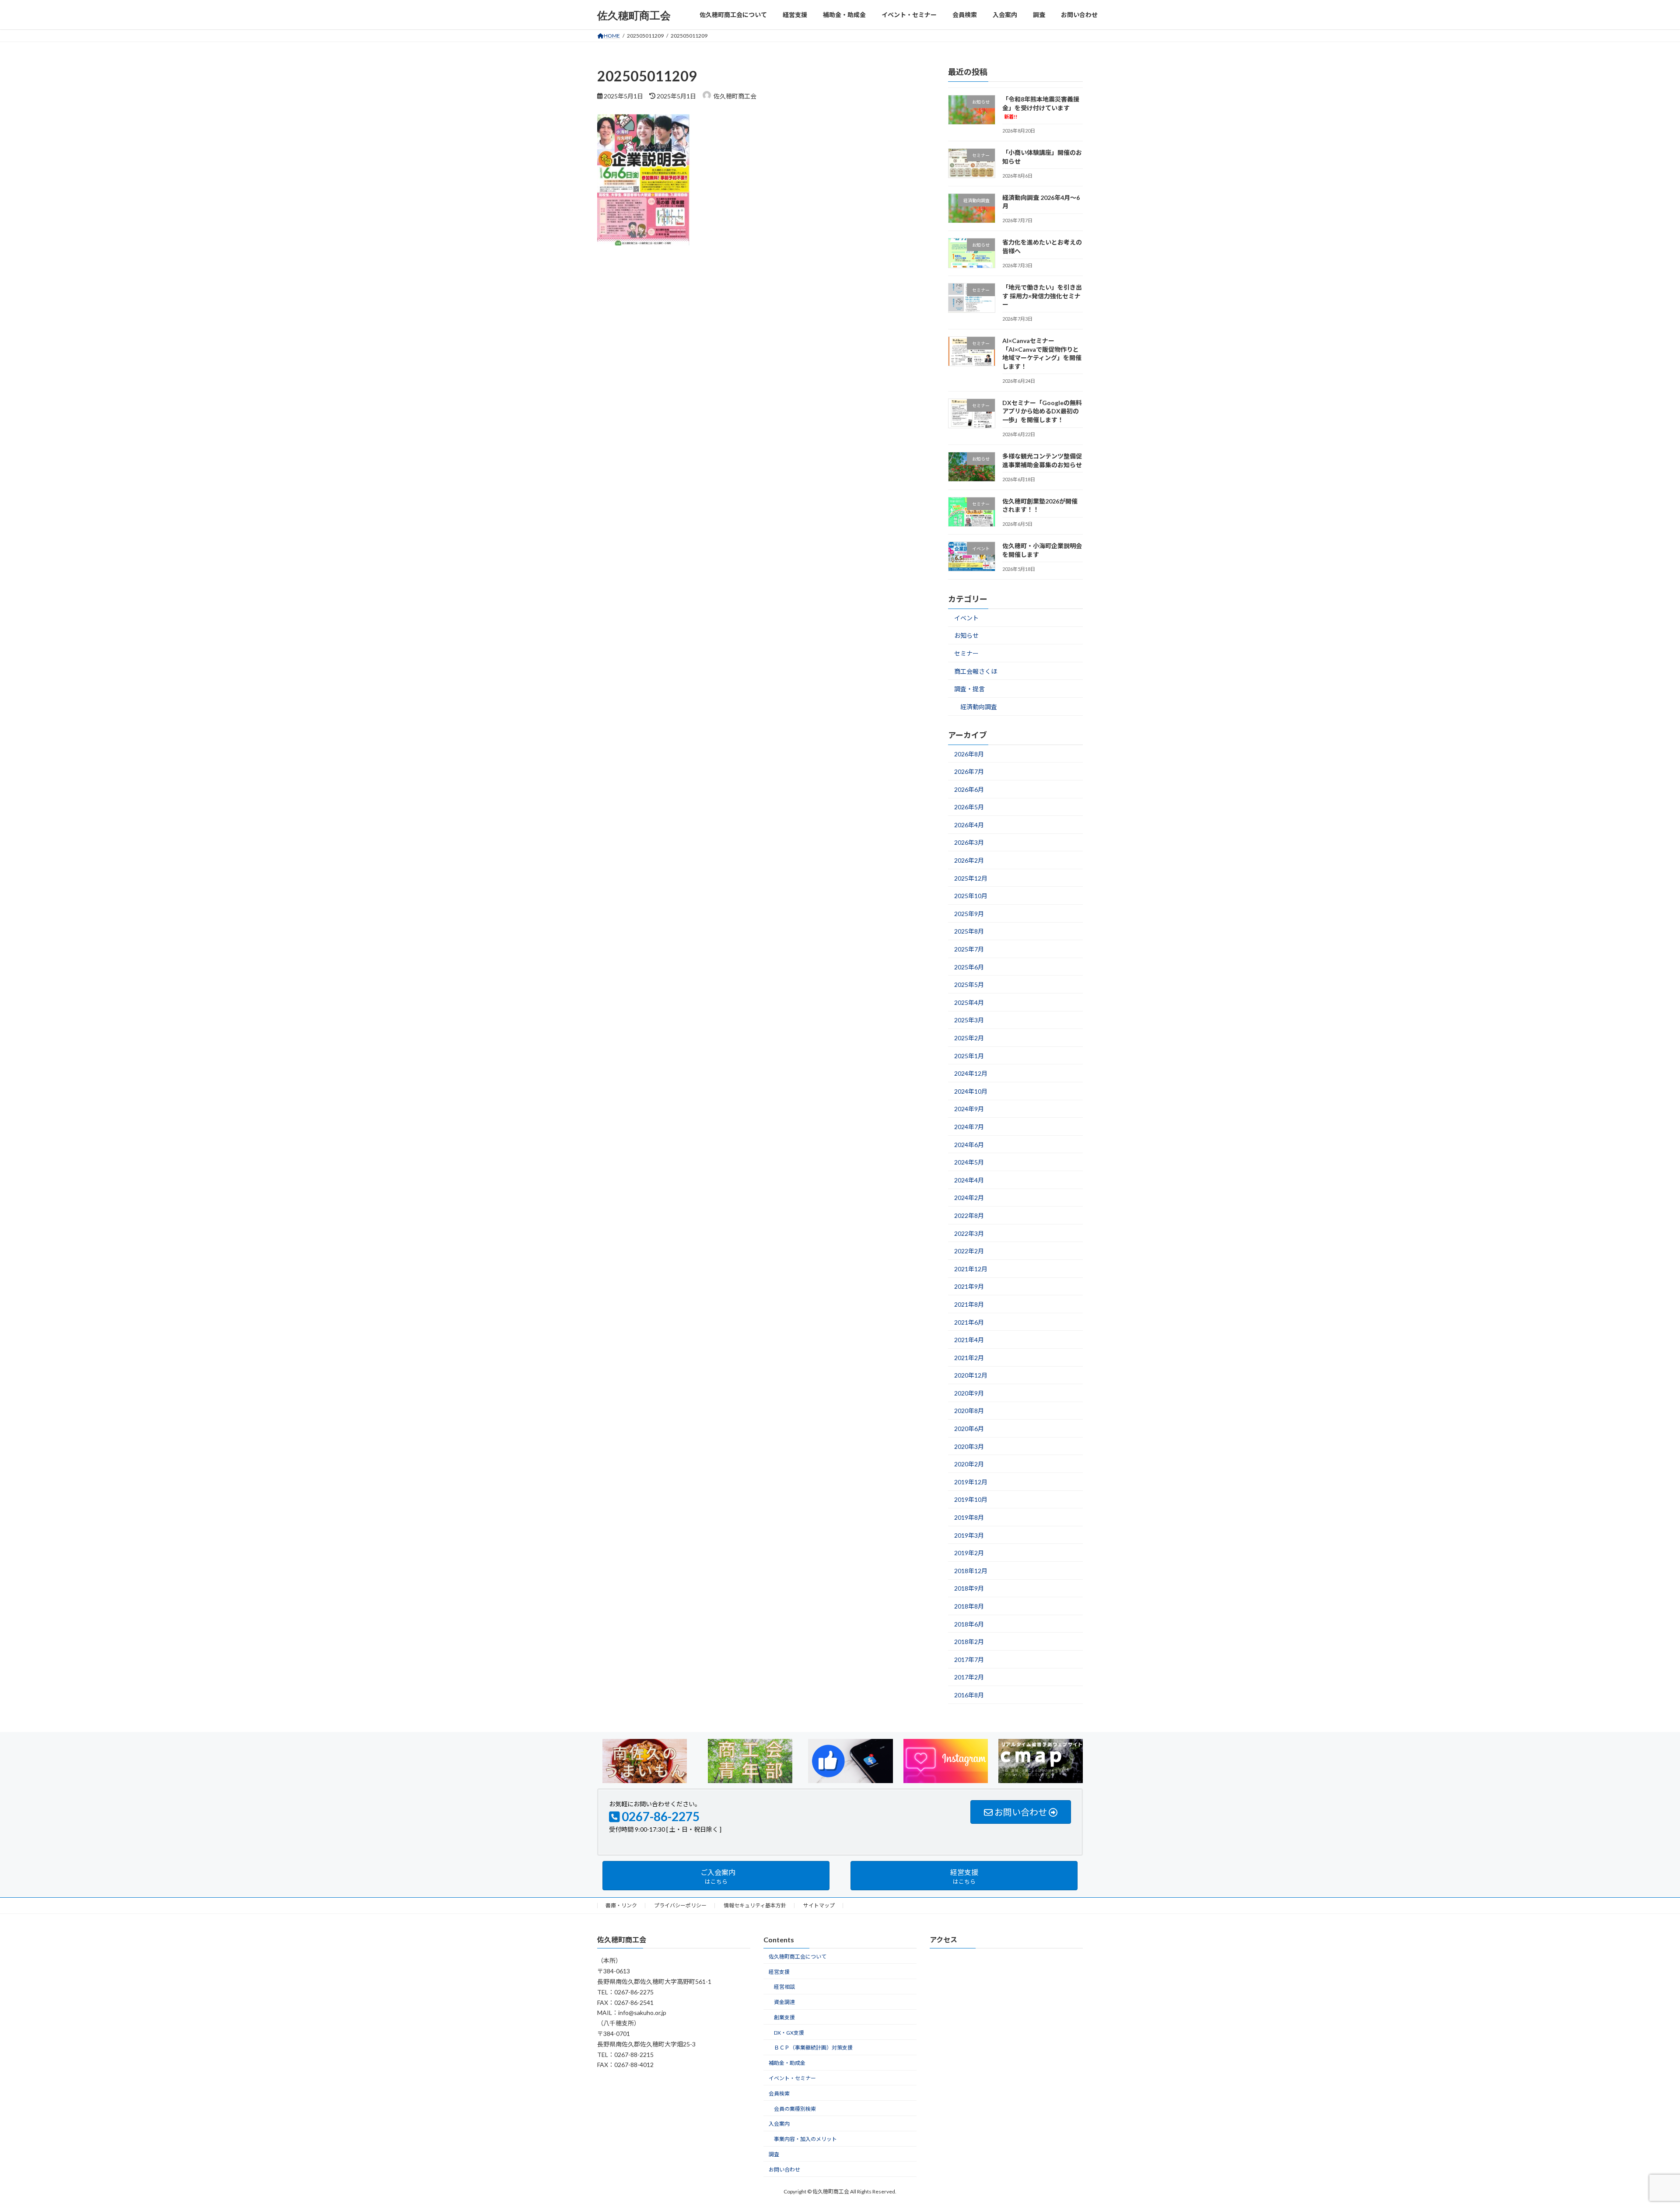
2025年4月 (969, 1002)
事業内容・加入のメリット (805, 2139)
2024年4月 (969, 1180)
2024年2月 (969, 1198)
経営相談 (784, 1987)
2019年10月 (971, 1500)
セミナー (966, 653)
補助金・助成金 (787, 2063)
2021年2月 (969, 1358)
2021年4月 (969, 1340)
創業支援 (784, 2017)
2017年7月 (969, 1660)
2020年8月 (969, 1411)
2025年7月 (969, 949)
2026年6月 (969, 789)
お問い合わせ (784, 2170)
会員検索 (779, 2093)
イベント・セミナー (792, 2078)
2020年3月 (969, 1446)
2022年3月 (969, 1233)
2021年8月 (969, 1304)
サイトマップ (819, 1905)
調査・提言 (969, 689)
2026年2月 (969, 860)
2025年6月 (969, 967)
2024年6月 (969, 1145)
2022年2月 (969, 1251)
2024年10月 (971, 1091)
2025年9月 (969, 914)
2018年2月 (969, 1642)
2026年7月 (969, 771)
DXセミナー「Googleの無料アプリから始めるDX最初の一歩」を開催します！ (1042, 411)
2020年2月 (969, 1464)
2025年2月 (969, 1038)
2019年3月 (969, 1535)
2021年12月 (971, 1269)
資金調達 (784, 2002)
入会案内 (779, 2124)
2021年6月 (969, 1322)
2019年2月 (969, 1553)
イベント (966, 618)
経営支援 (779, 1972)
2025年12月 (971, 878)
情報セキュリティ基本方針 (755, 1905)
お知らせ (966, 636)
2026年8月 (969, 754)
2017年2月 (969, 1677)
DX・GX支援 (789, 2033)
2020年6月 (969, 1429)
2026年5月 (969, 807)
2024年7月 (969, 1127)
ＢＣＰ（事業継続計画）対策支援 (813, 2048)
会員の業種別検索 (795, 2109)
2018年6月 (969, 1624)
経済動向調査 (979, 707)
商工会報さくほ (976, 671)
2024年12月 (971, 1073)
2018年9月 (969, 1589)
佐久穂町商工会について (798, 1957)
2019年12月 (971, 1482)
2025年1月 (969, 1056)
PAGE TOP (1636, 2133)
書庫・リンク (621, 1905)
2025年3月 (969, 1020)
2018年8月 (969, 1606)
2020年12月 (971, 1375)
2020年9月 (969, 1393)
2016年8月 (969, 1695)
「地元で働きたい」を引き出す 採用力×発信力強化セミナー (1042, 296)
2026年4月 (969, 825)
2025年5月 (969, 985)
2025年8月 (969, 932)
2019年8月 (969, 1517)
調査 (774, 2154)
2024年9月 (969, 1109)
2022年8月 (969, 1215)
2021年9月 (969, 1287)
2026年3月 (969, 843)
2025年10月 (971, 896)
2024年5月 (969, 1162)
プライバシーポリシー (680, 1905)
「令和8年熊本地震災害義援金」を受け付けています (1041, 107)
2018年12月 (971, 1571)
